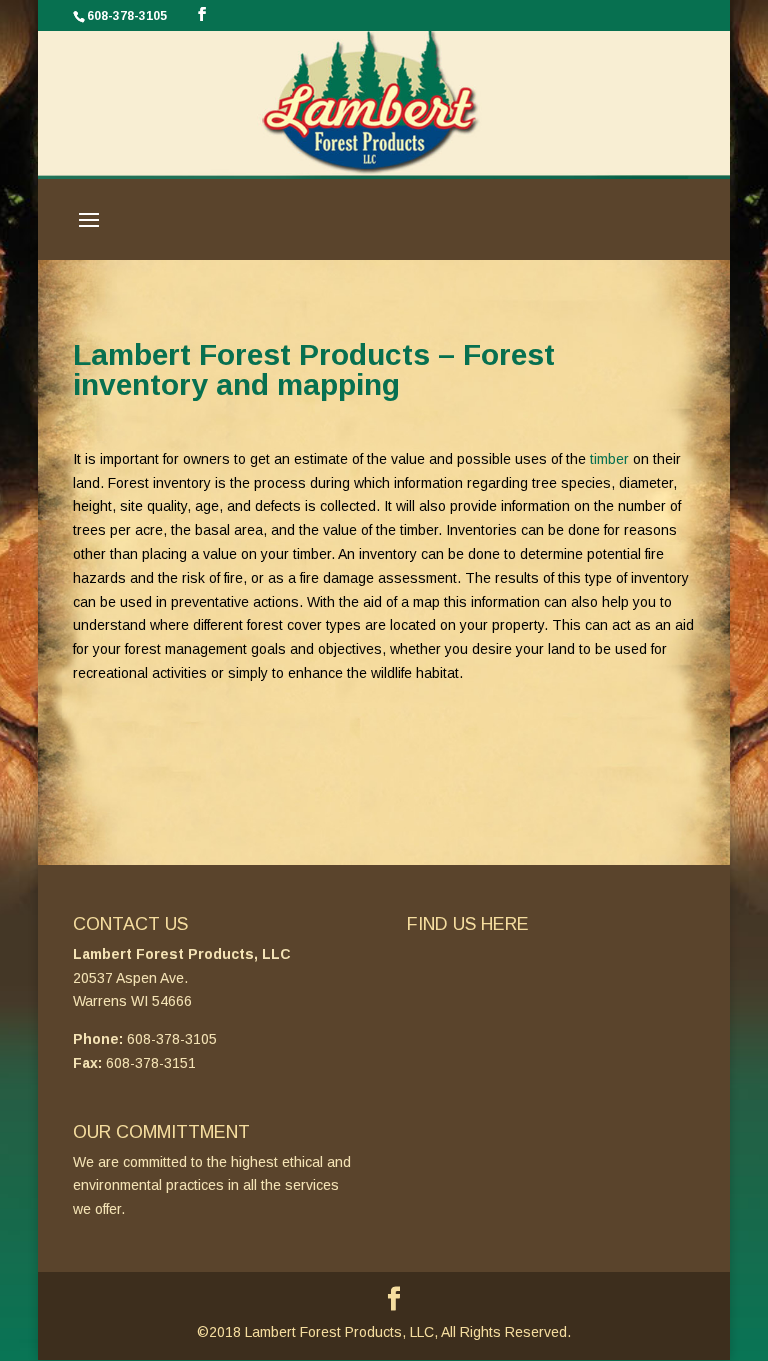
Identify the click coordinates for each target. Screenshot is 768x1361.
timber (609, 459)
